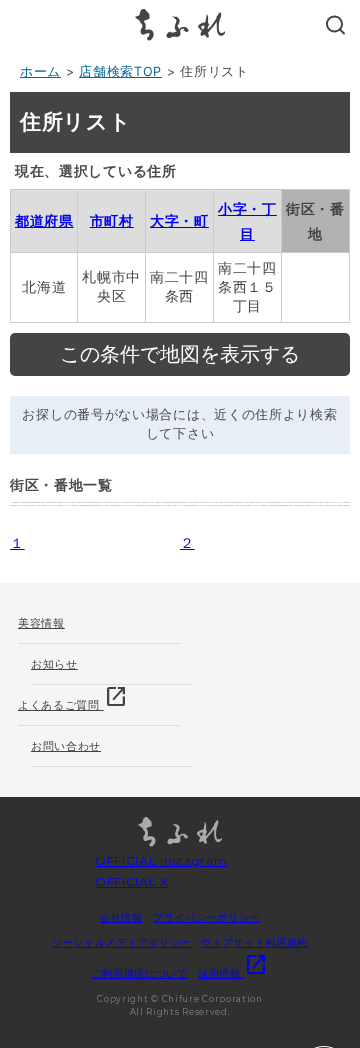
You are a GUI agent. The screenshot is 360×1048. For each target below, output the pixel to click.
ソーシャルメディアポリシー (121, 942)
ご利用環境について (140, 973)
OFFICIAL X (132, 881)
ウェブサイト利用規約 (254, 942)
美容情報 (41, 623)
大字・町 (179, 220)
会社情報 (121, 917)
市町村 (112, 220)
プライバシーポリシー (206, 917)
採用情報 (233, 973)
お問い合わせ (66, 746)
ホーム (40, 71)
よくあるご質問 (73, 698)
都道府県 (44, 220)
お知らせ (54, 664)
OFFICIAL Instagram (161, 860)
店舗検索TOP (120, 71)
